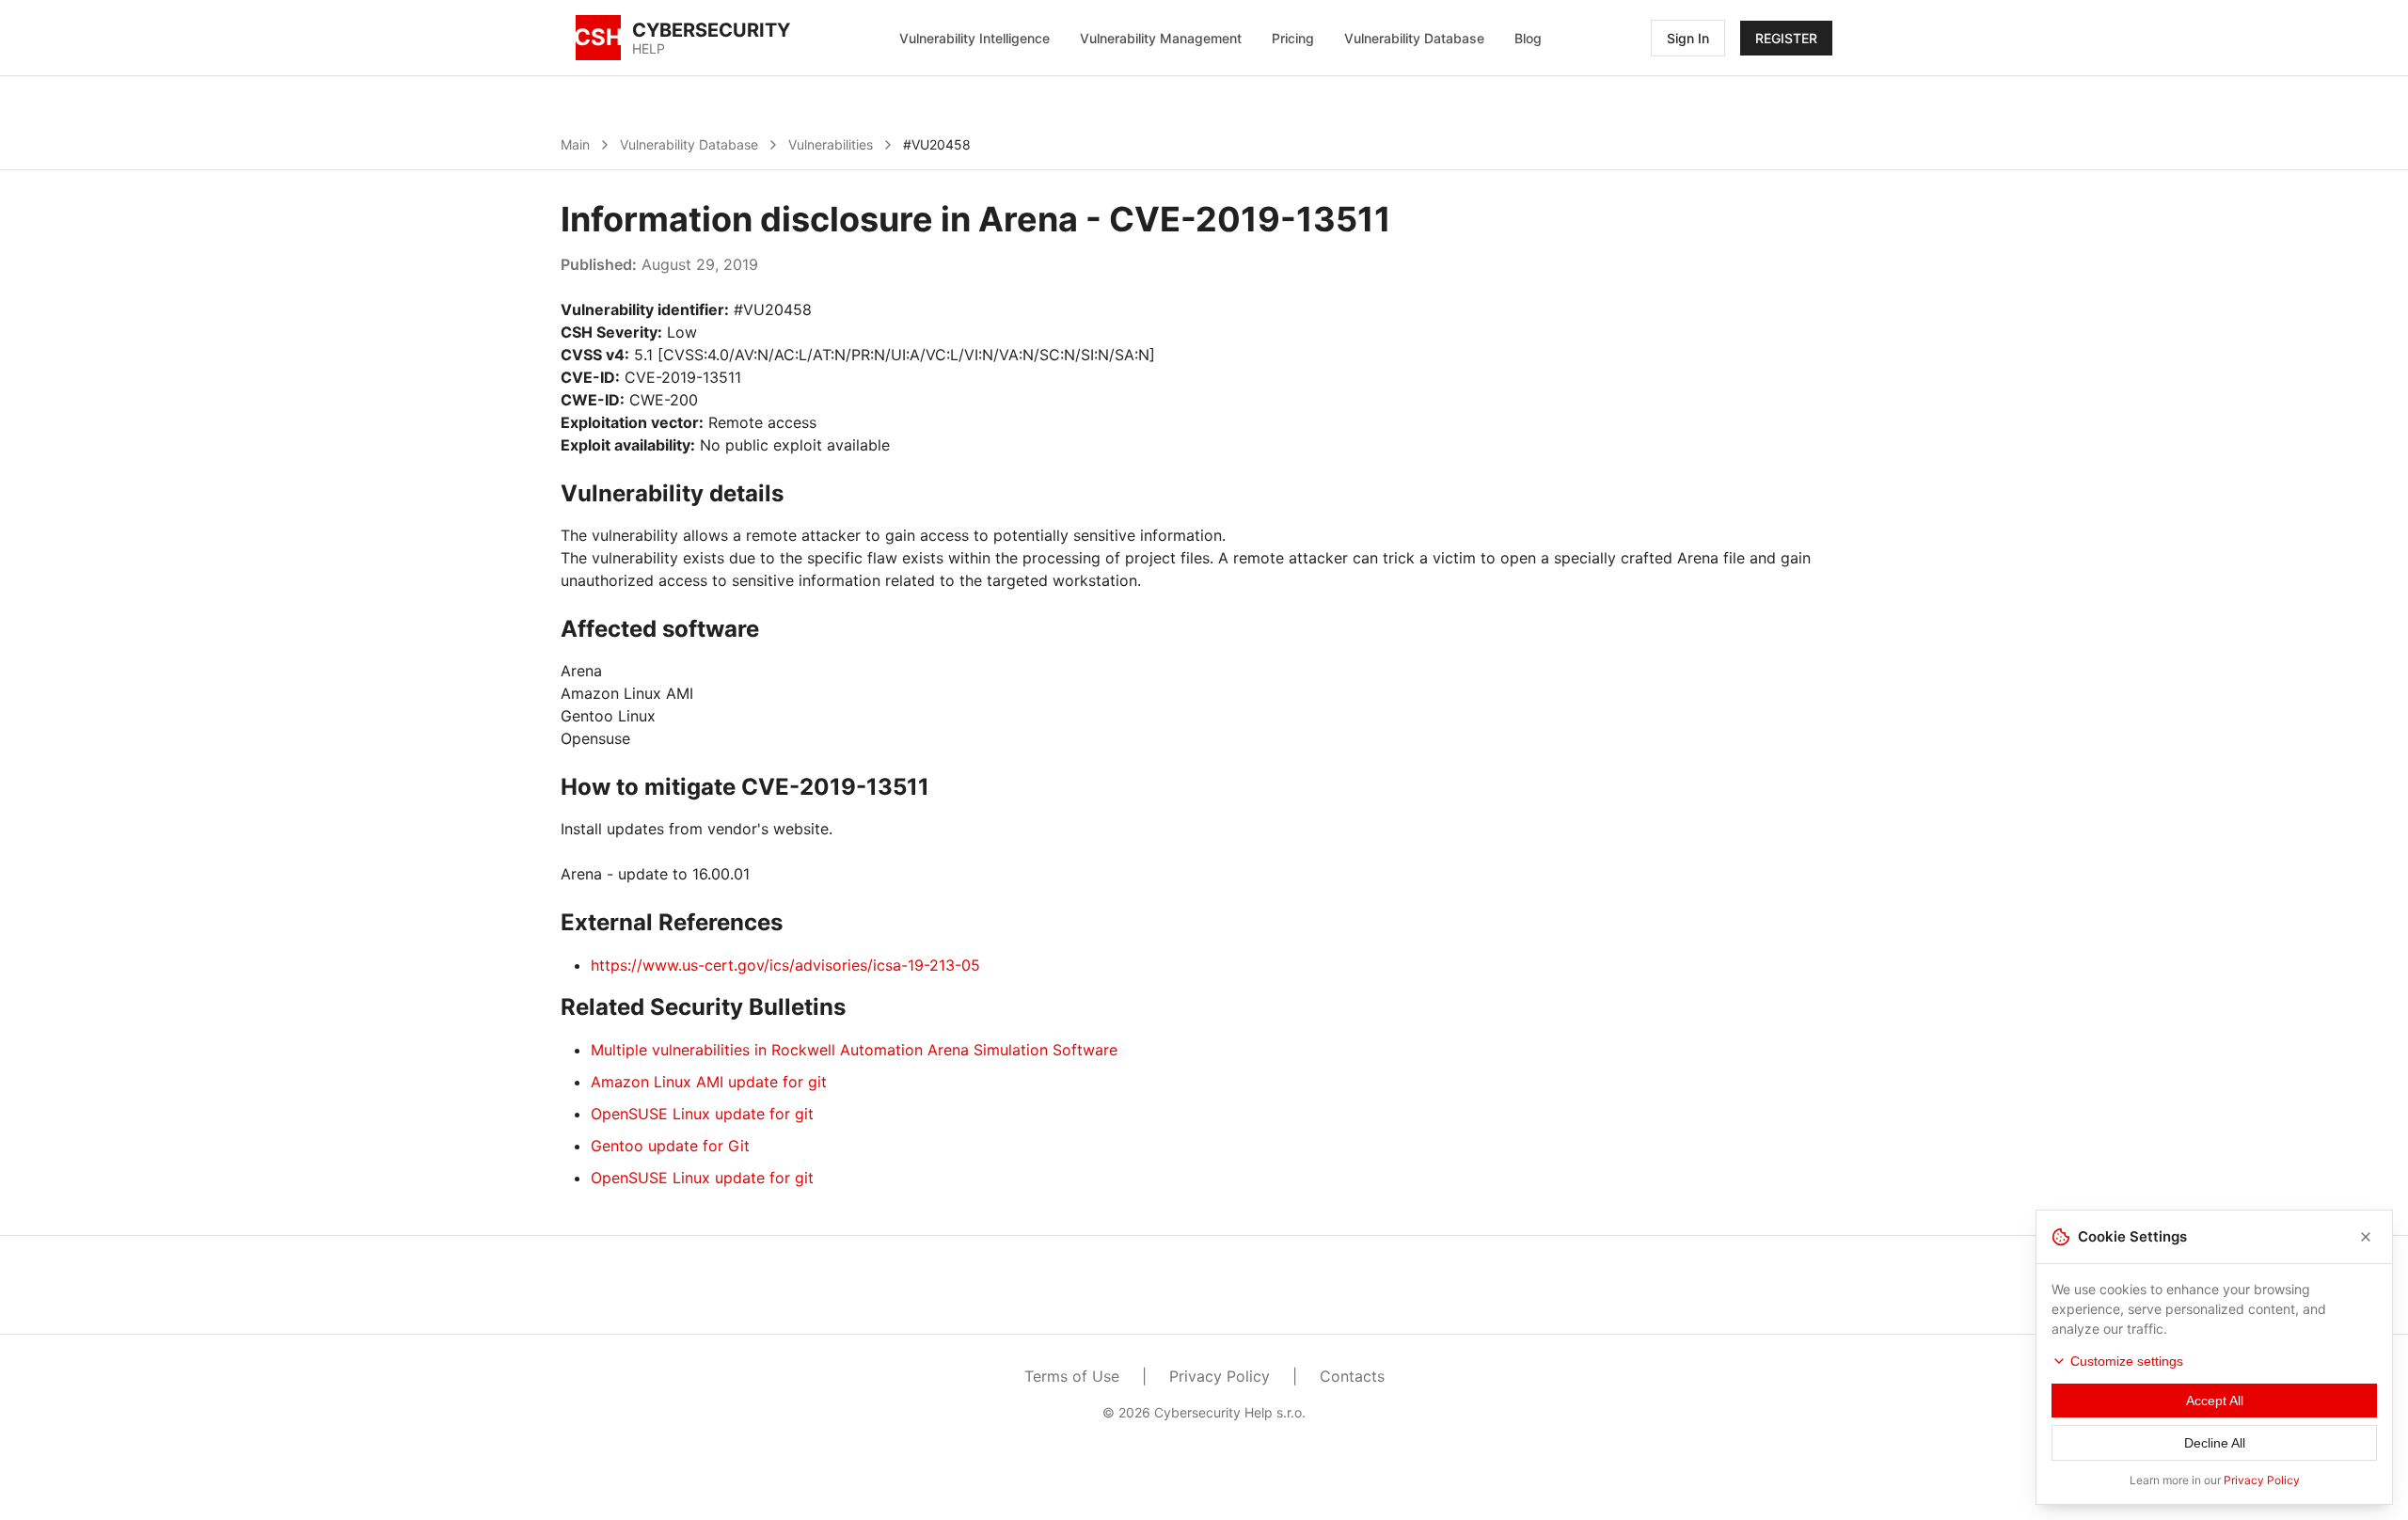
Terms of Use (1072, 1376)
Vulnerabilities (831, 144)
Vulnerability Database (1414, 38)
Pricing (1293, 38)
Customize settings (2127, 1361)
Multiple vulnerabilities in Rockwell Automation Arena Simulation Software (854, 1050)
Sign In (1688, 38)
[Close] (2366, 1237)
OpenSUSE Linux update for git (702, 1114)
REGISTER (1786, 38)
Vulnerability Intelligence (974, 38)
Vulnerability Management (1161, 38)
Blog (1528, 38)
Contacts (1352, 1376)
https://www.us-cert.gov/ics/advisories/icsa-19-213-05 (785, 965)
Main (575, 144)
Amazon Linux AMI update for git (709, 1082)
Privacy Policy (1220, 1376)
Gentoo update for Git (670, 1146)
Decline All (2215, 1443)
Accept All (2215, 1401)
